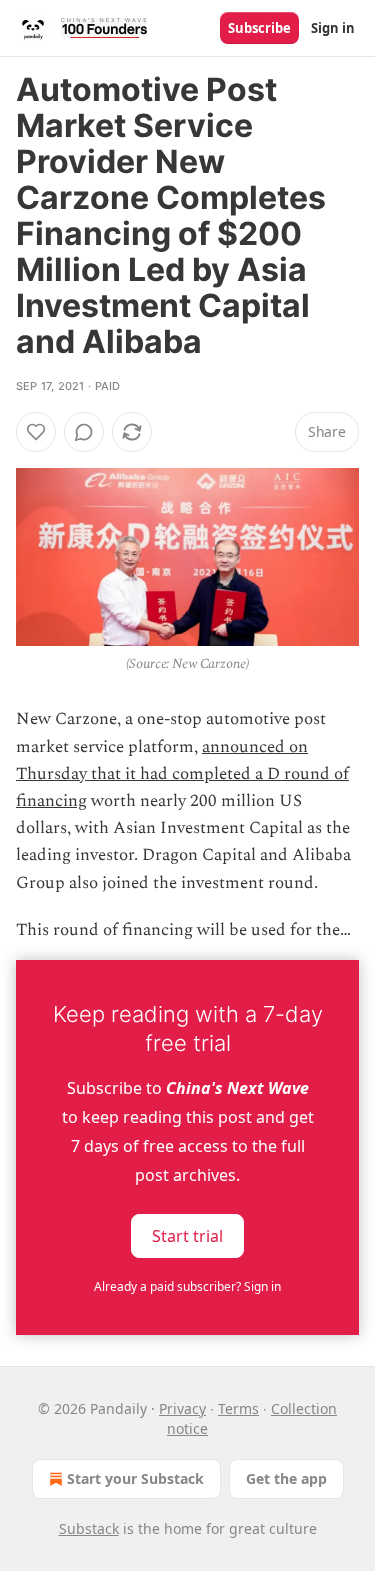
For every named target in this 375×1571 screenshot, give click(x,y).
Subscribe (259, 28)
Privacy (182, 1408)
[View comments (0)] (84, 432)
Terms (238, 1408)
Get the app (286, 1478)
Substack (89, 1528)
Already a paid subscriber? (187, 1286)
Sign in (333, 28)
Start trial (187, 1236)
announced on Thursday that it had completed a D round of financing (182, 774)
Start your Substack (135, 1478)
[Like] (36, 432)
